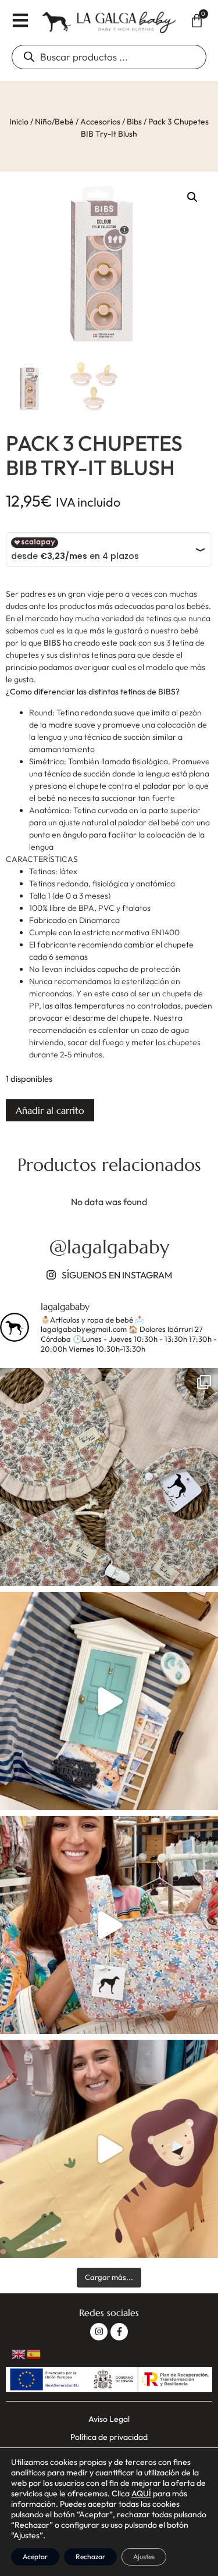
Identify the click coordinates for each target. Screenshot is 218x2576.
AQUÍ (141, 2493)
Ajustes (144, 2557)
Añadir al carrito (50, 1110)
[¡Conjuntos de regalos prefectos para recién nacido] (109, 1477)
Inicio (19, 122)
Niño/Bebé (54, 122)
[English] (19, 2353)
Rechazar (90, 2557)
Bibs (134, 122)
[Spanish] (34, 2353)
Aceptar (35, 2557)
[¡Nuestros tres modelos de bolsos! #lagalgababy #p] (109, 1925)
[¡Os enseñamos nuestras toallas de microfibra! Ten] (109, 2149)
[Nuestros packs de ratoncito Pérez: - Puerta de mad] (109, 1701)
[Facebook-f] (119, 2332)
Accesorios (100, 122)
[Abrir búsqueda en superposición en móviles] (109, 57)
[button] (192, 197)
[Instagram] (99, 2332)
